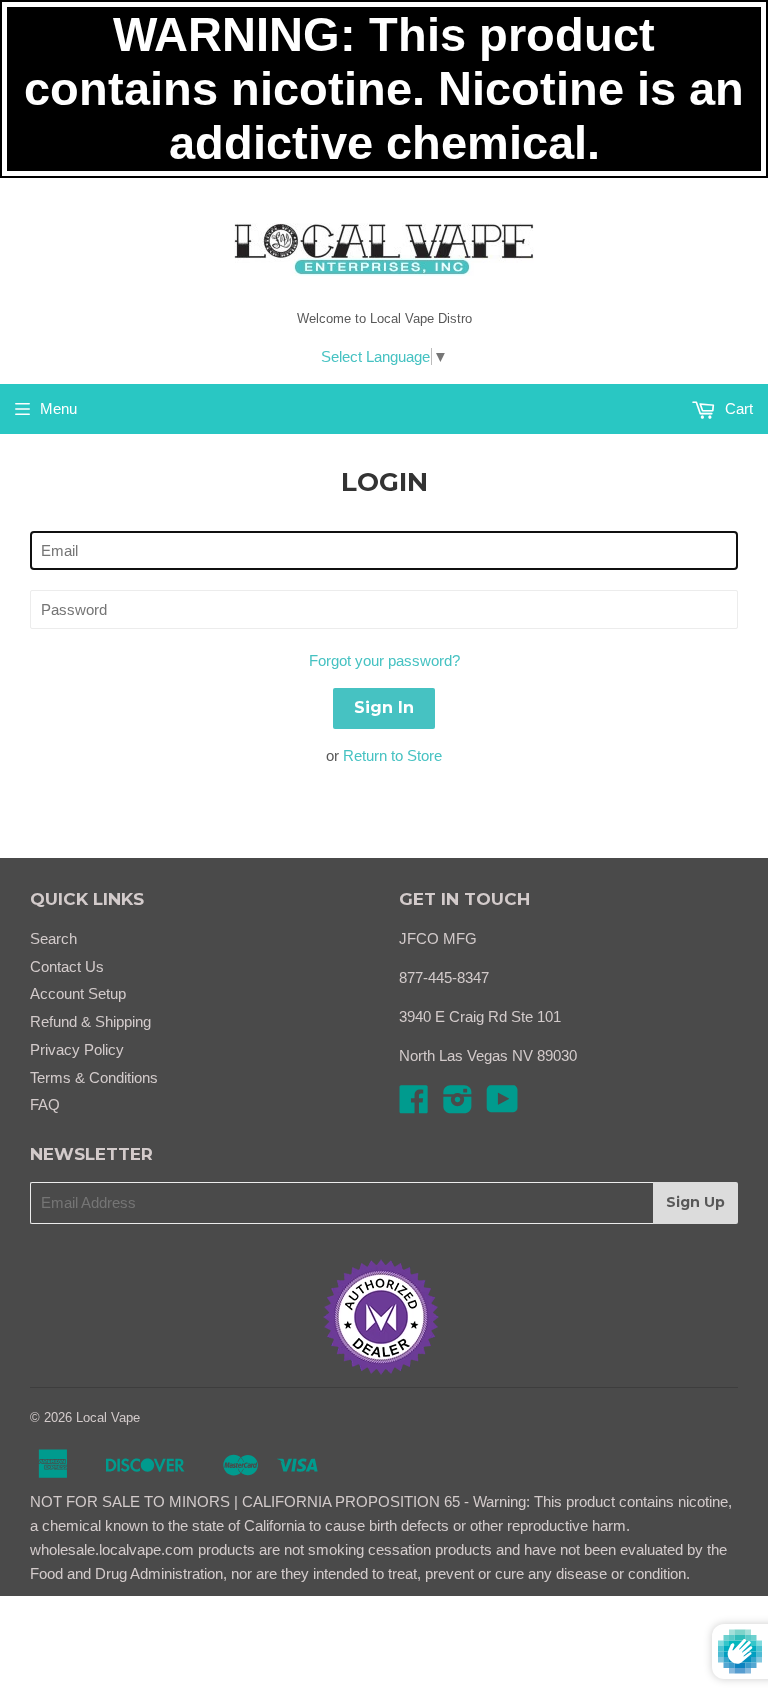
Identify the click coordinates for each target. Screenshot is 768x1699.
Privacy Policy (77, 1049)
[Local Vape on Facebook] (414, 1105)
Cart (737, 408)
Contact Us (67, 966)
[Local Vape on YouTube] (502, 1105)
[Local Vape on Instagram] (458, 1105)
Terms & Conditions (94, 1077)
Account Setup (78, 993)
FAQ (45, 1104)
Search (53, 938)
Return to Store (392, 755)
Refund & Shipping (90, 1021)
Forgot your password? (384, 660)
